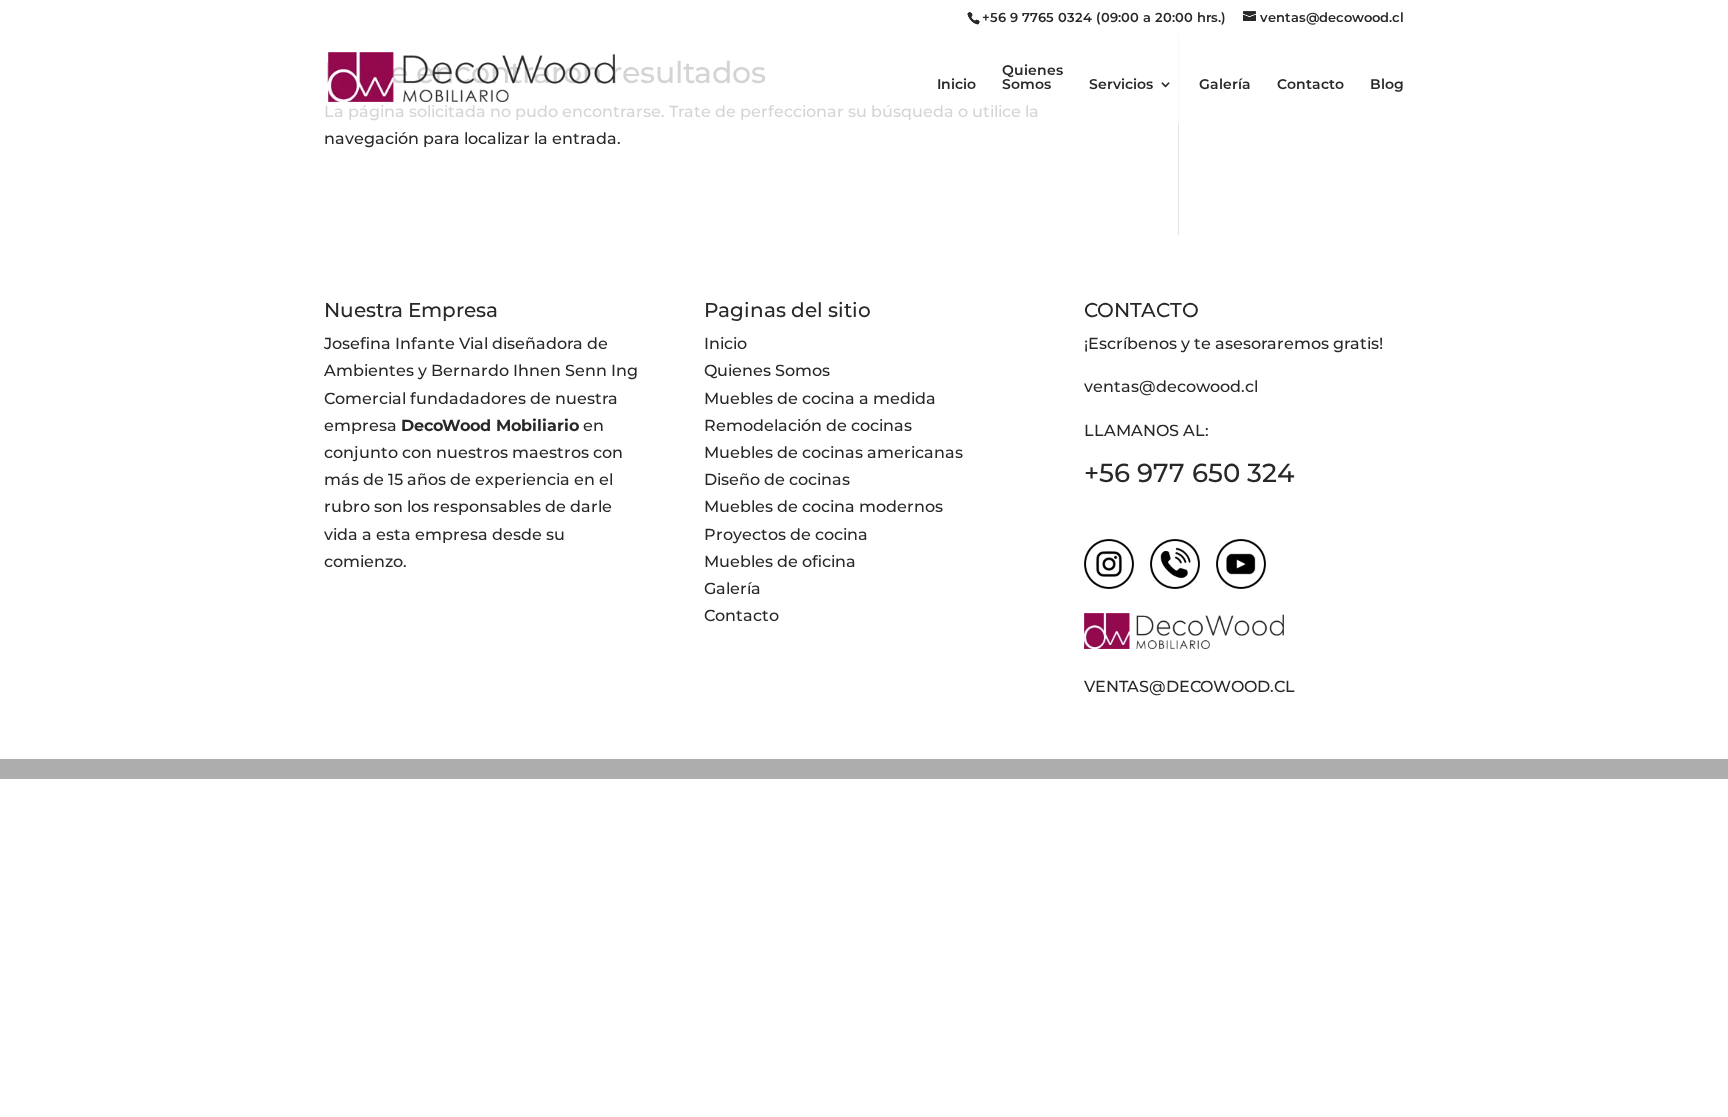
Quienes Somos (1032, 78)
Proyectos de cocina (786, 534)
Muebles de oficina (780, 561)
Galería (1225, 85)
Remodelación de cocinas (808, 425)
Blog (1387, 85)
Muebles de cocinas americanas (833, 452)
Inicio (956, 85)
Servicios (1121, 85)
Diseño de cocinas (777, 479)
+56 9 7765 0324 (1037, 17)
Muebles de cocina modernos (823, 506)
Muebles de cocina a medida (820, 398)
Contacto (1310, 85)
